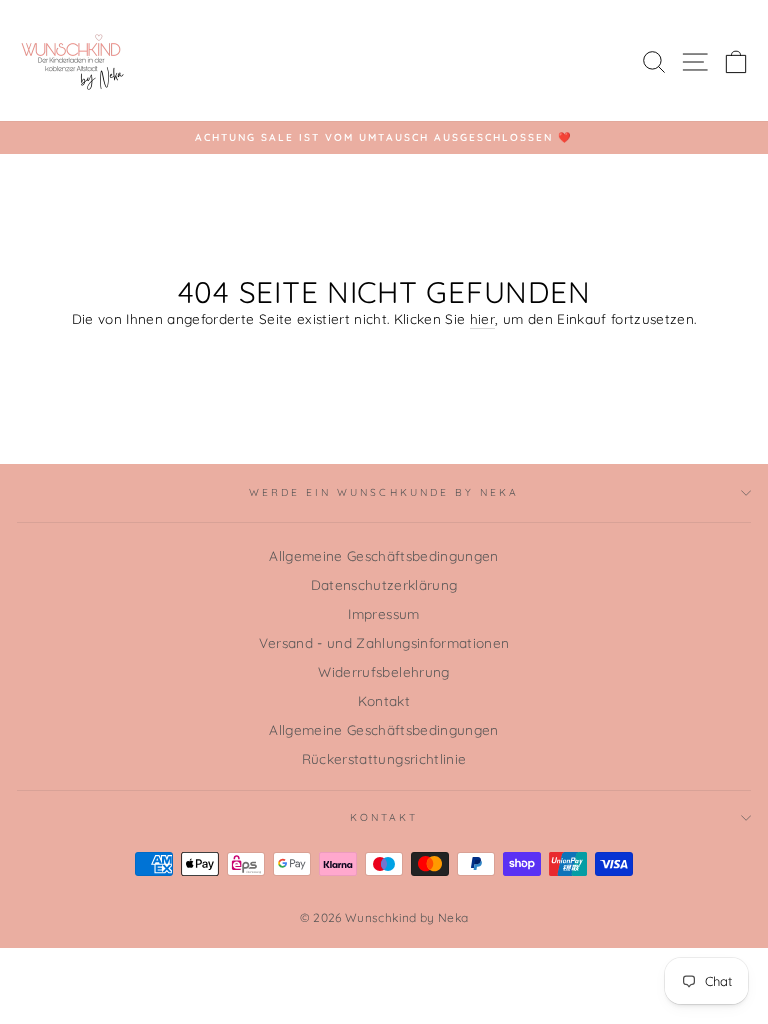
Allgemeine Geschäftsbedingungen (384, 555)
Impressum (383, 613)
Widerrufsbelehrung (383, 671)
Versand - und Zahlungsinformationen (384, 642)
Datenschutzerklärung (384, 584)
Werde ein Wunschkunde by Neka (384, 492)
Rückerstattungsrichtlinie (384, 758)
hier (482, 318)
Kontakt (384, 700)
